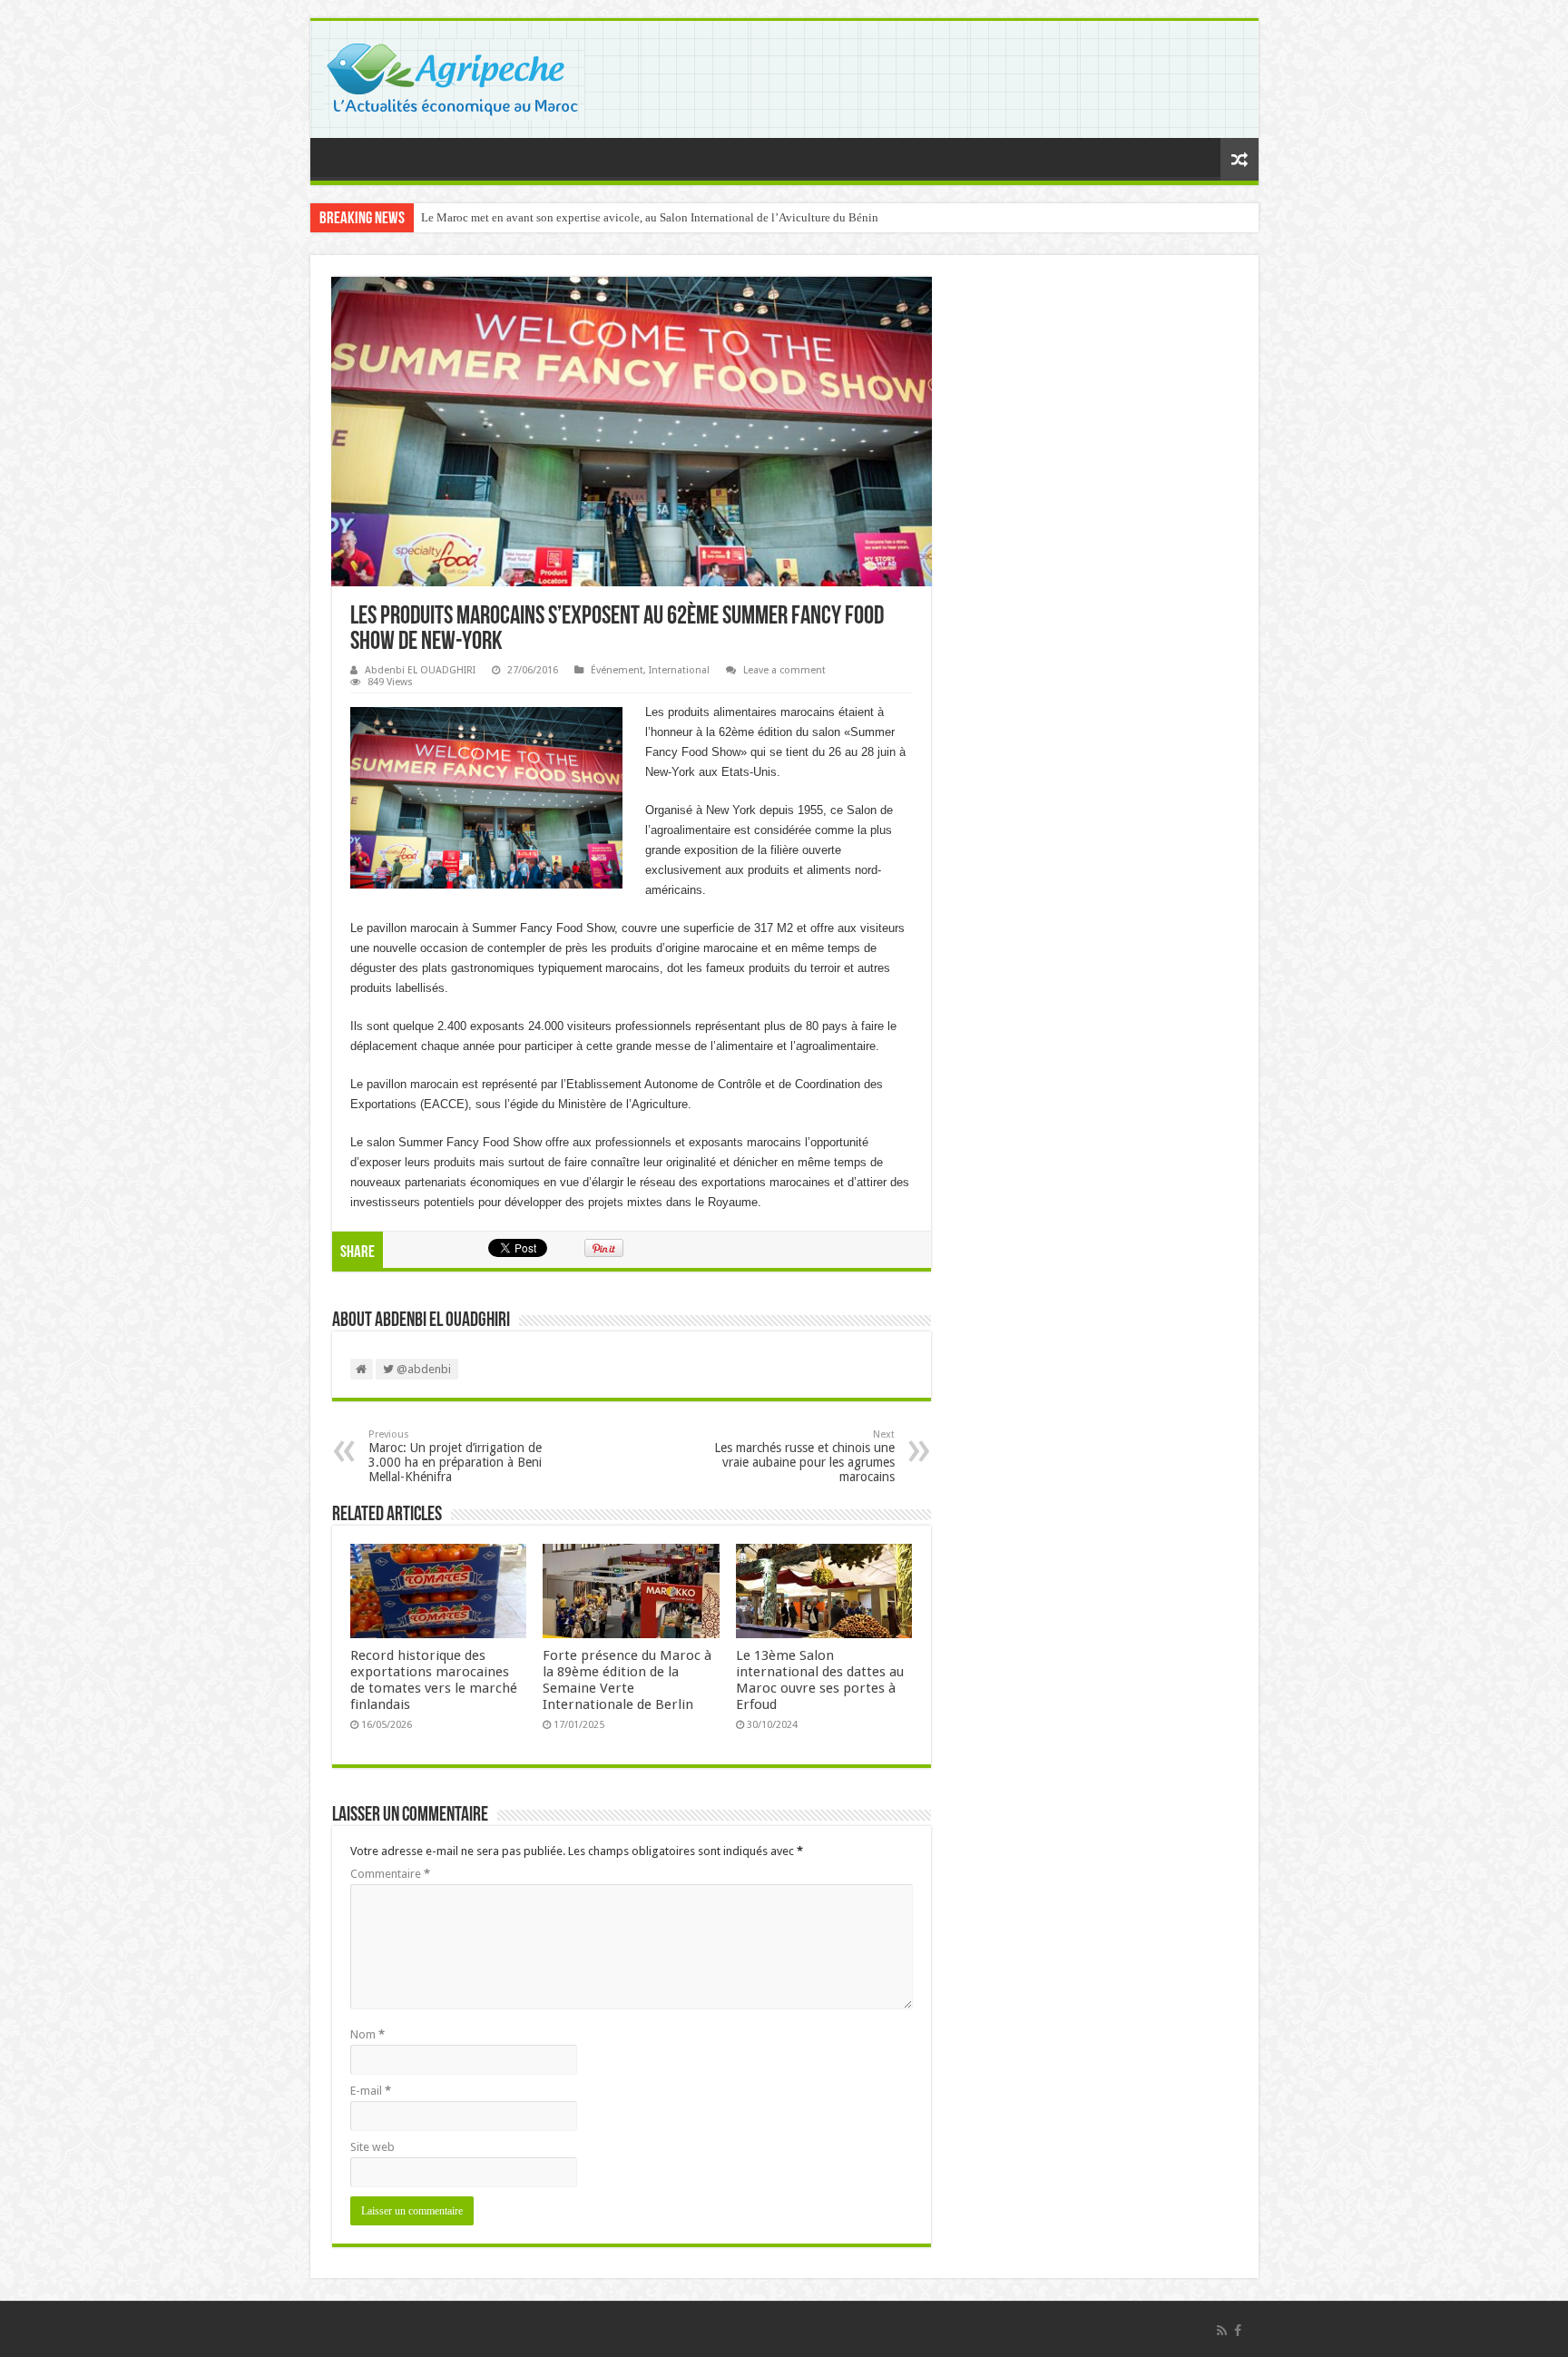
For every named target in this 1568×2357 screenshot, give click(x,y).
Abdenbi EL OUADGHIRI (420, 670)
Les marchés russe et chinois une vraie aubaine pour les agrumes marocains (804, 1456)
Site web (372, 2147)
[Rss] (1222, 2331)
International (679, 670)
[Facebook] (1238, 2331)
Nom (367, 2034)
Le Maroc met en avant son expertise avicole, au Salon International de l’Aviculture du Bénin (650, 217)
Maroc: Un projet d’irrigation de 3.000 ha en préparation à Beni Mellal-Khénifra (455, 1456)
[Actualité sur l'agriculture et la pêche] (454, 76)
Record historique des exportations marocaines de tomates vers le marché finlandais (434, 1680)
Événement (617, 670)
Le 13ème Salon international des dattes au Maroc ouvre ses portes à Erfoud (820, 1680)
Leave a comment (784, 670)
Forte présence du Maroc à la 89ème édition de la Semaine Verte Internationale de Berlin (627, 1680)
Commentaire (390, 1874)
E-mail (371, 2091)
